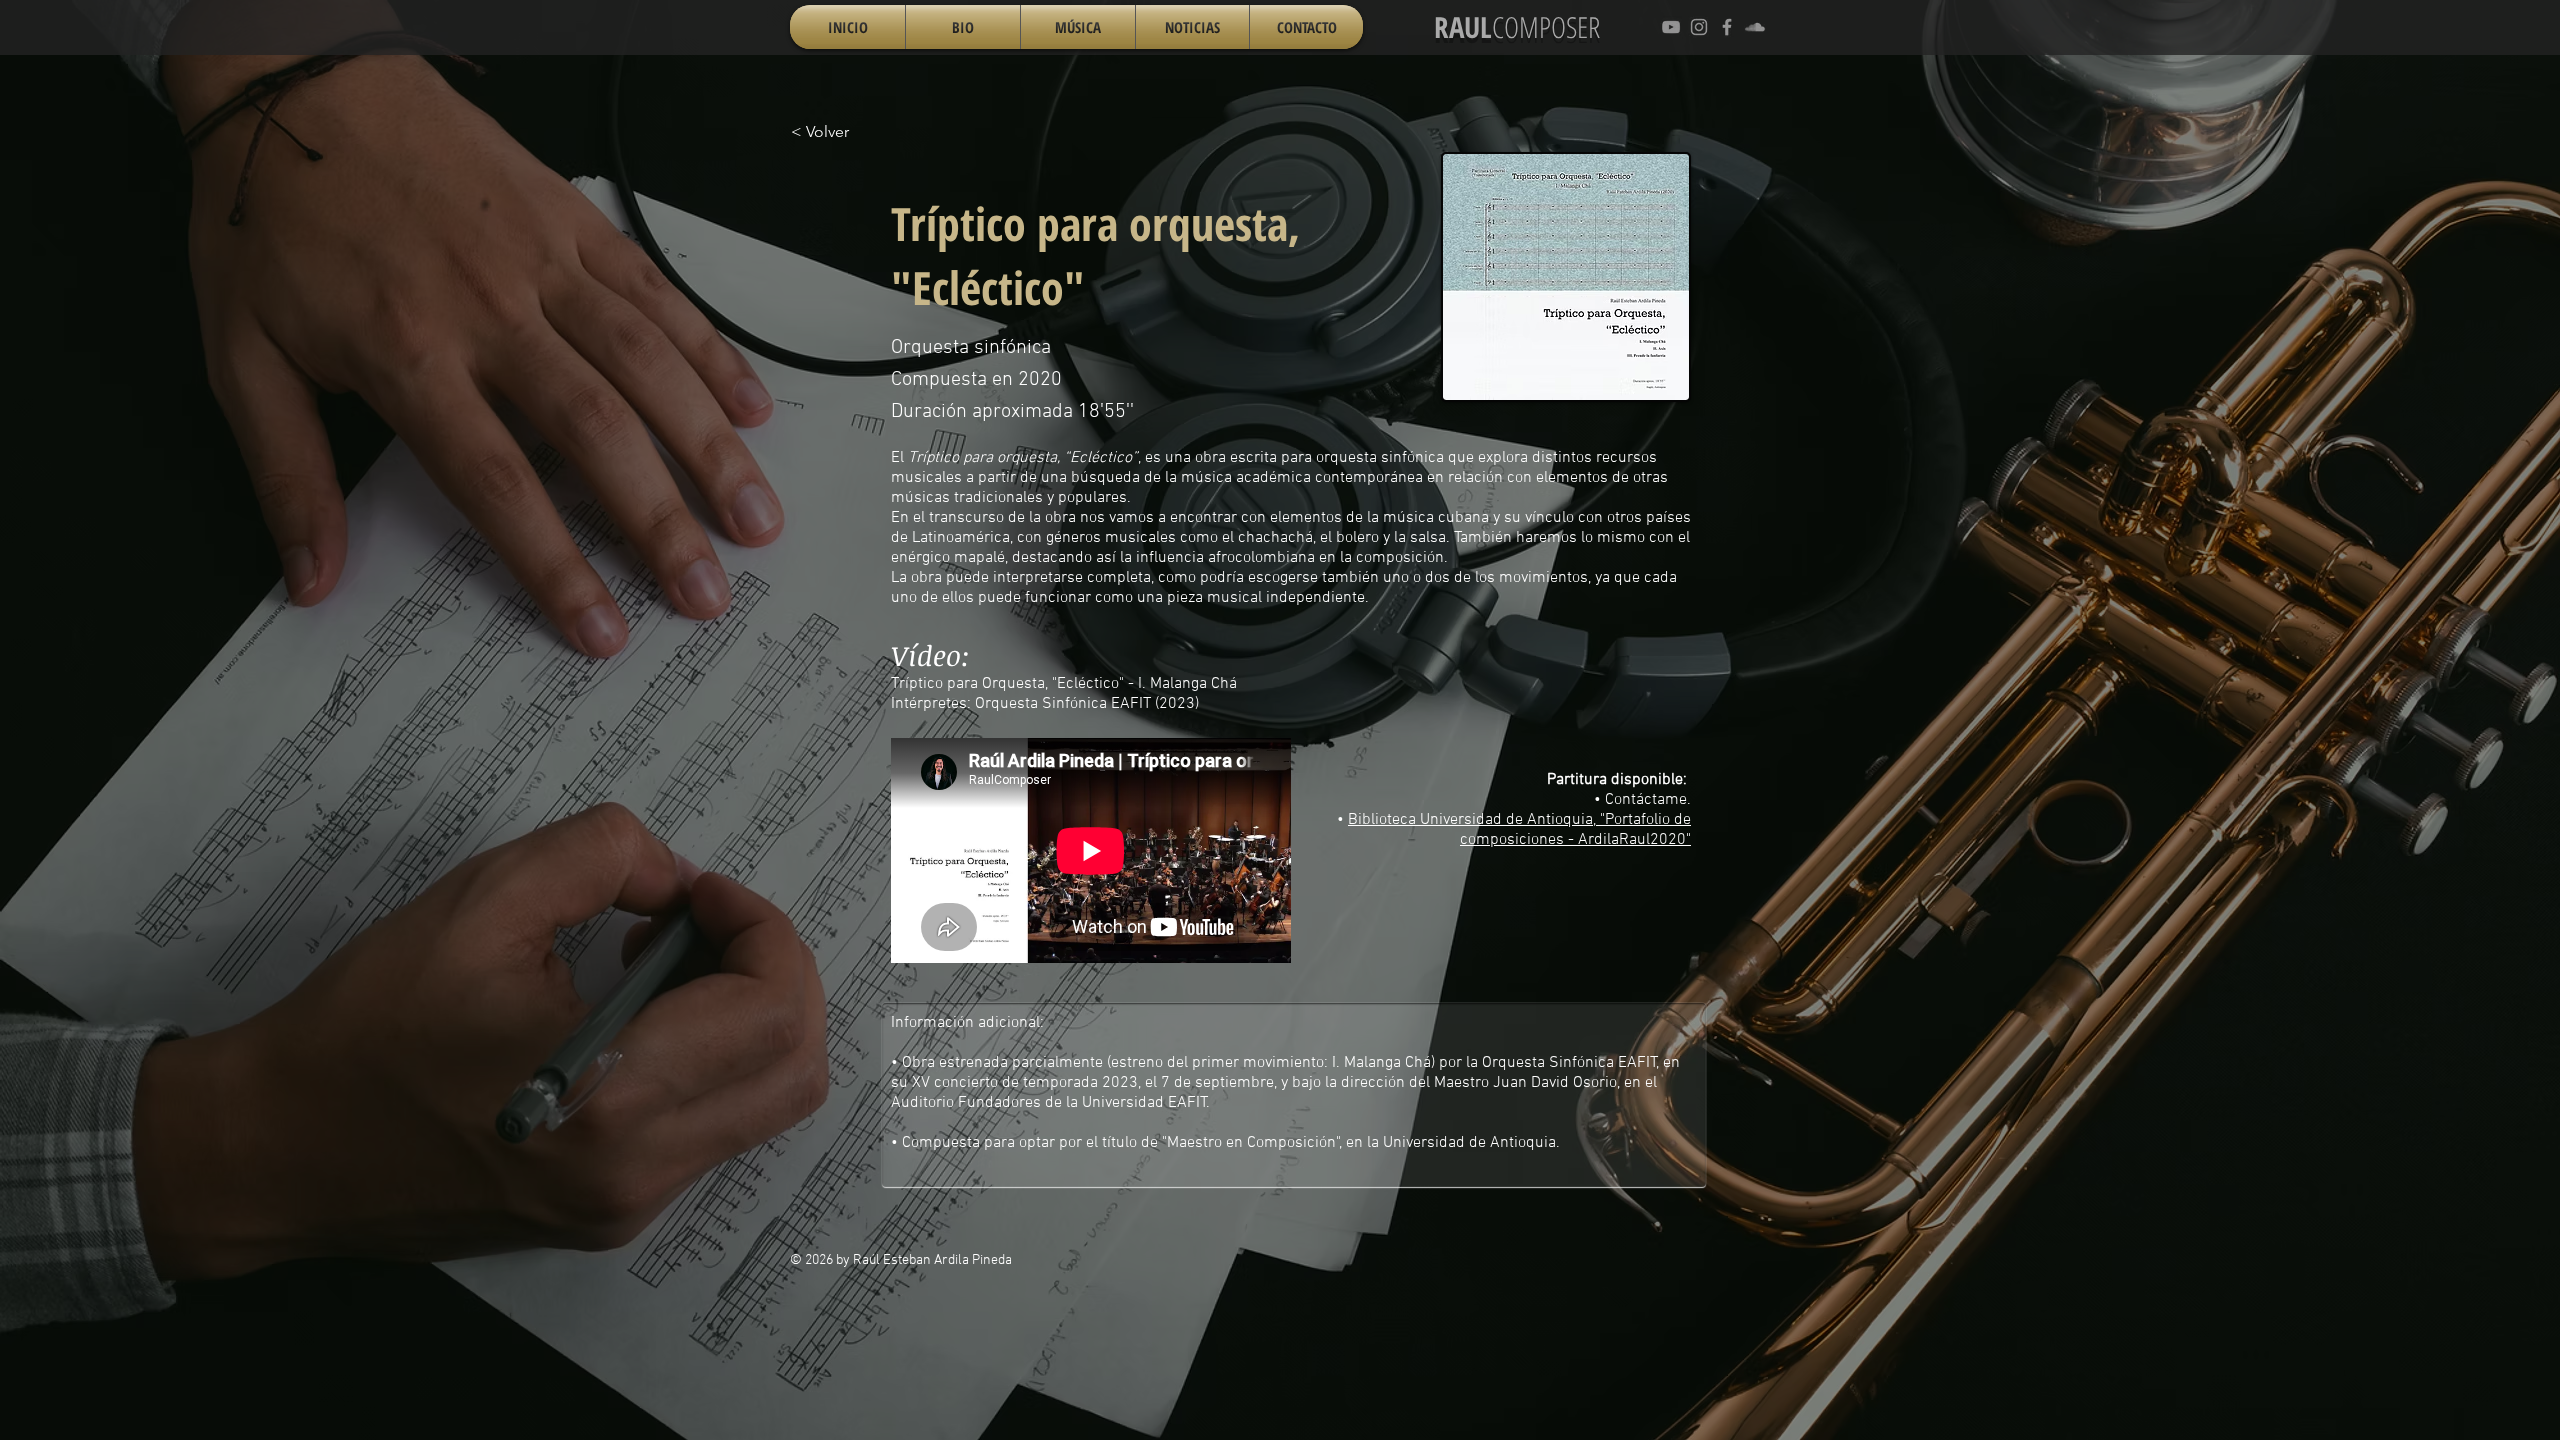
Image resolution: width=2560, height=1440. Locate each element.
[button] (1078, 27)
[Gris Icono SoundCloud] (1755, 27)
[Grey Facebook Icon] (1727, 27)
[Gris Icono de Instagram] (1699, 27)
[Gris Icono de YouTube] (1671, 27)
